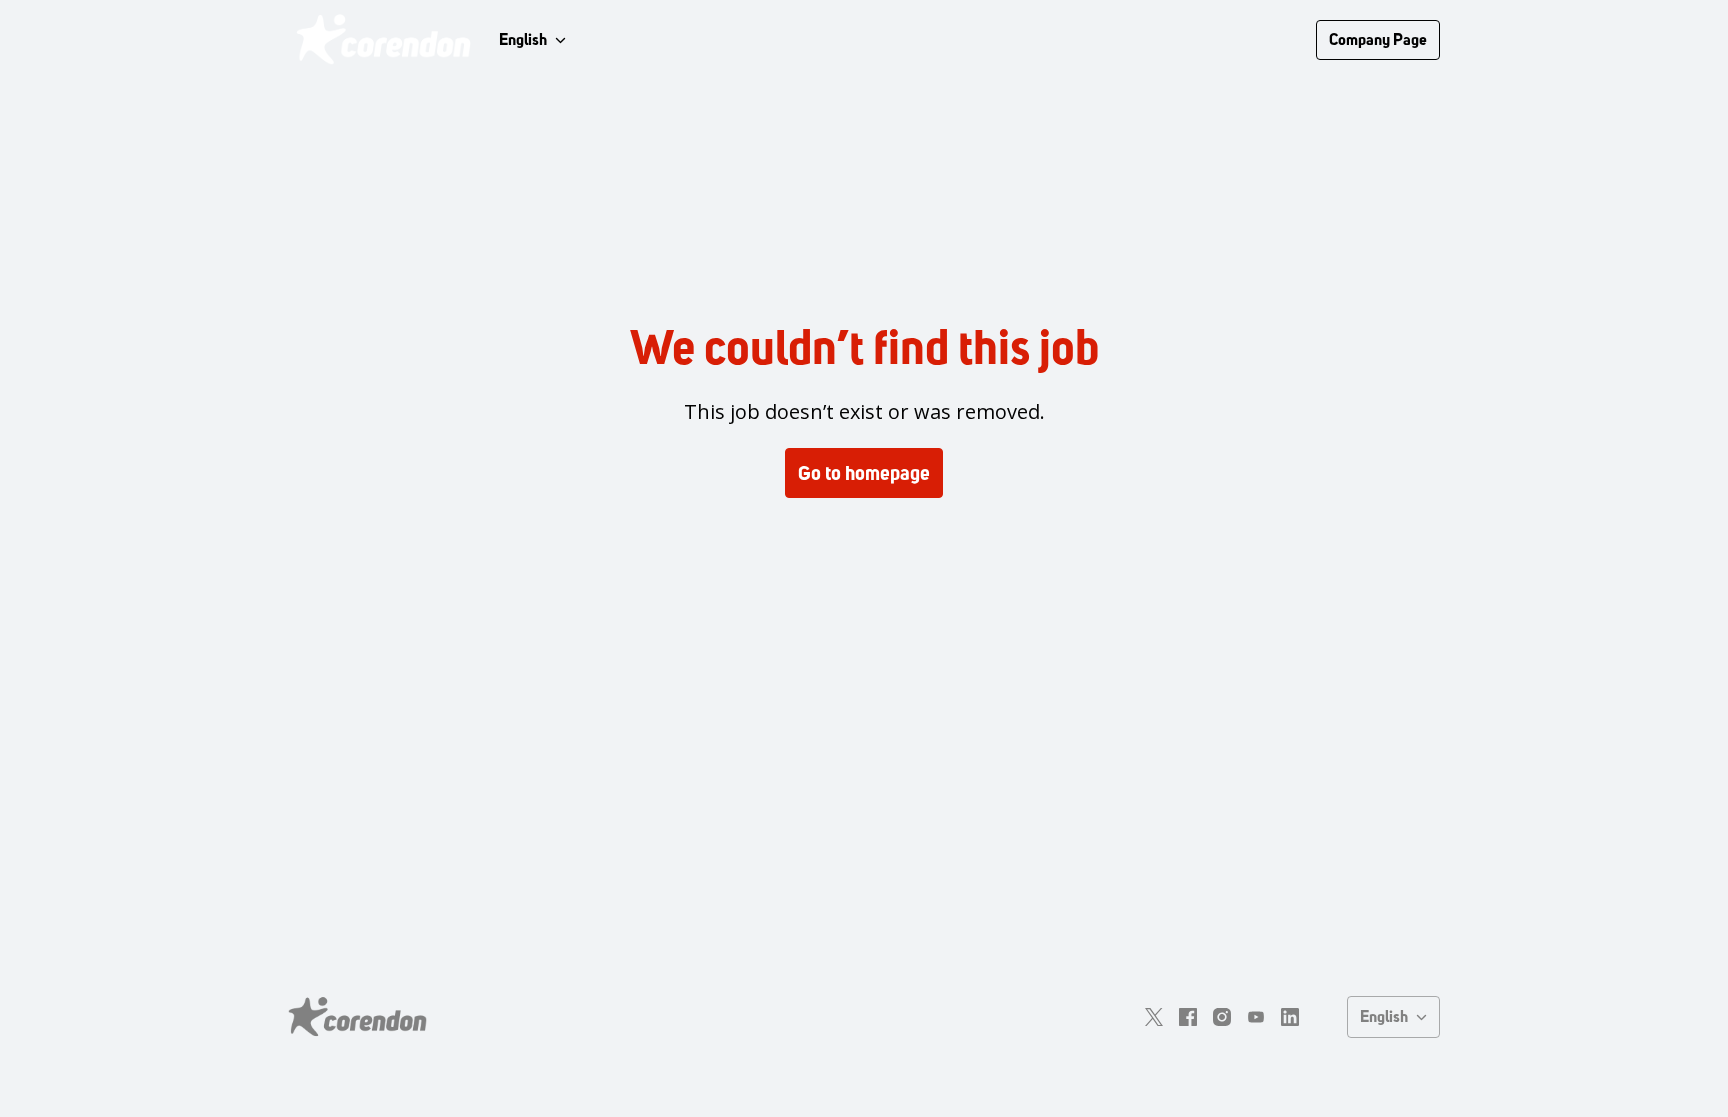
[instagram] (1222, 1017)
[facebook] (1188, 1017)
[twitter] (1154, 1017)
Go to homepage (864, 473)
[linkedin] (1290, 1017)
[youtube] (1256, 1017)
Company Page (1378, 39)
